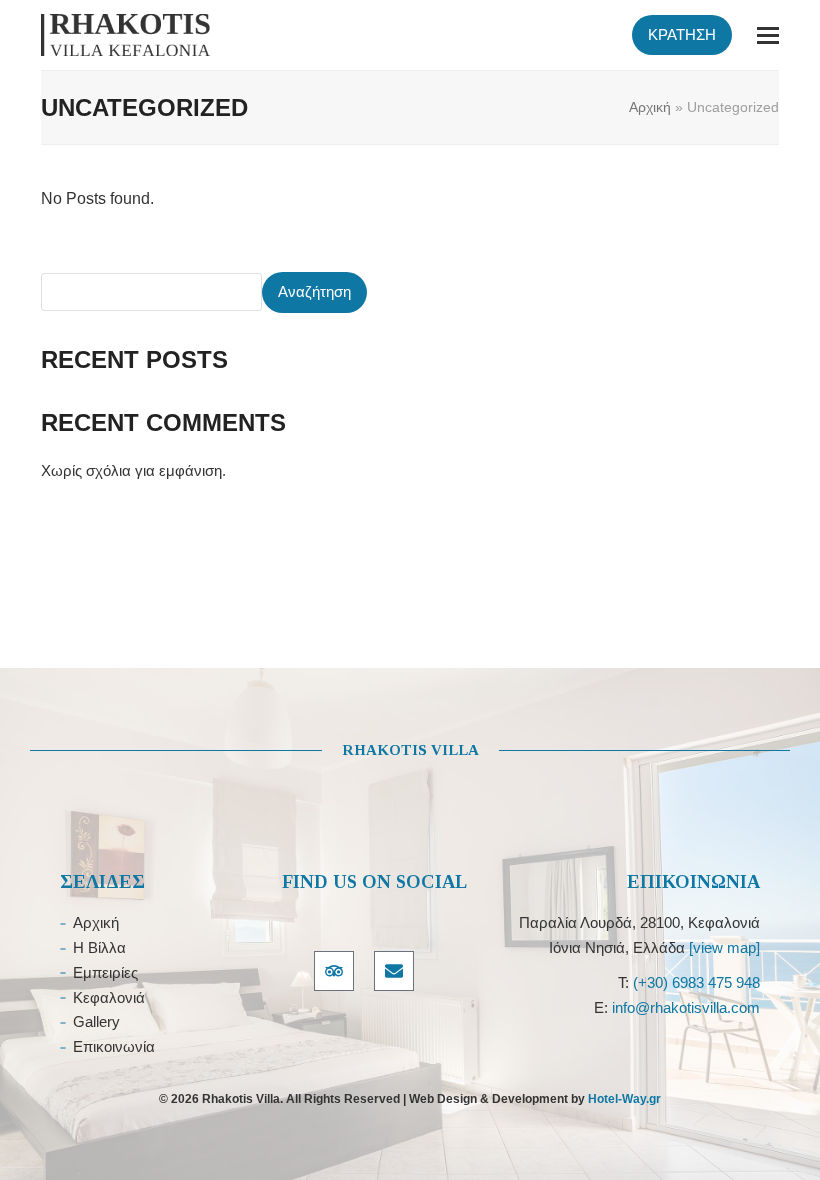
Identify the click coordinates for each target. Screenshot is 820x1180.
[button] (768, 35)
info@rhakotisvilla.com (686, 1007)
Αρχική (650, 107)
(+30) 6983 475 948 (696, 982)
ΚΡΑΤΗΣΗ (682, 34)
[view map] (724, 947)
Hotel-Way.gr (624, 1099)
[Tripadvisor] (334, 971)
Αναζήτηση (314, 291)
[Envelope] (394, 971)
